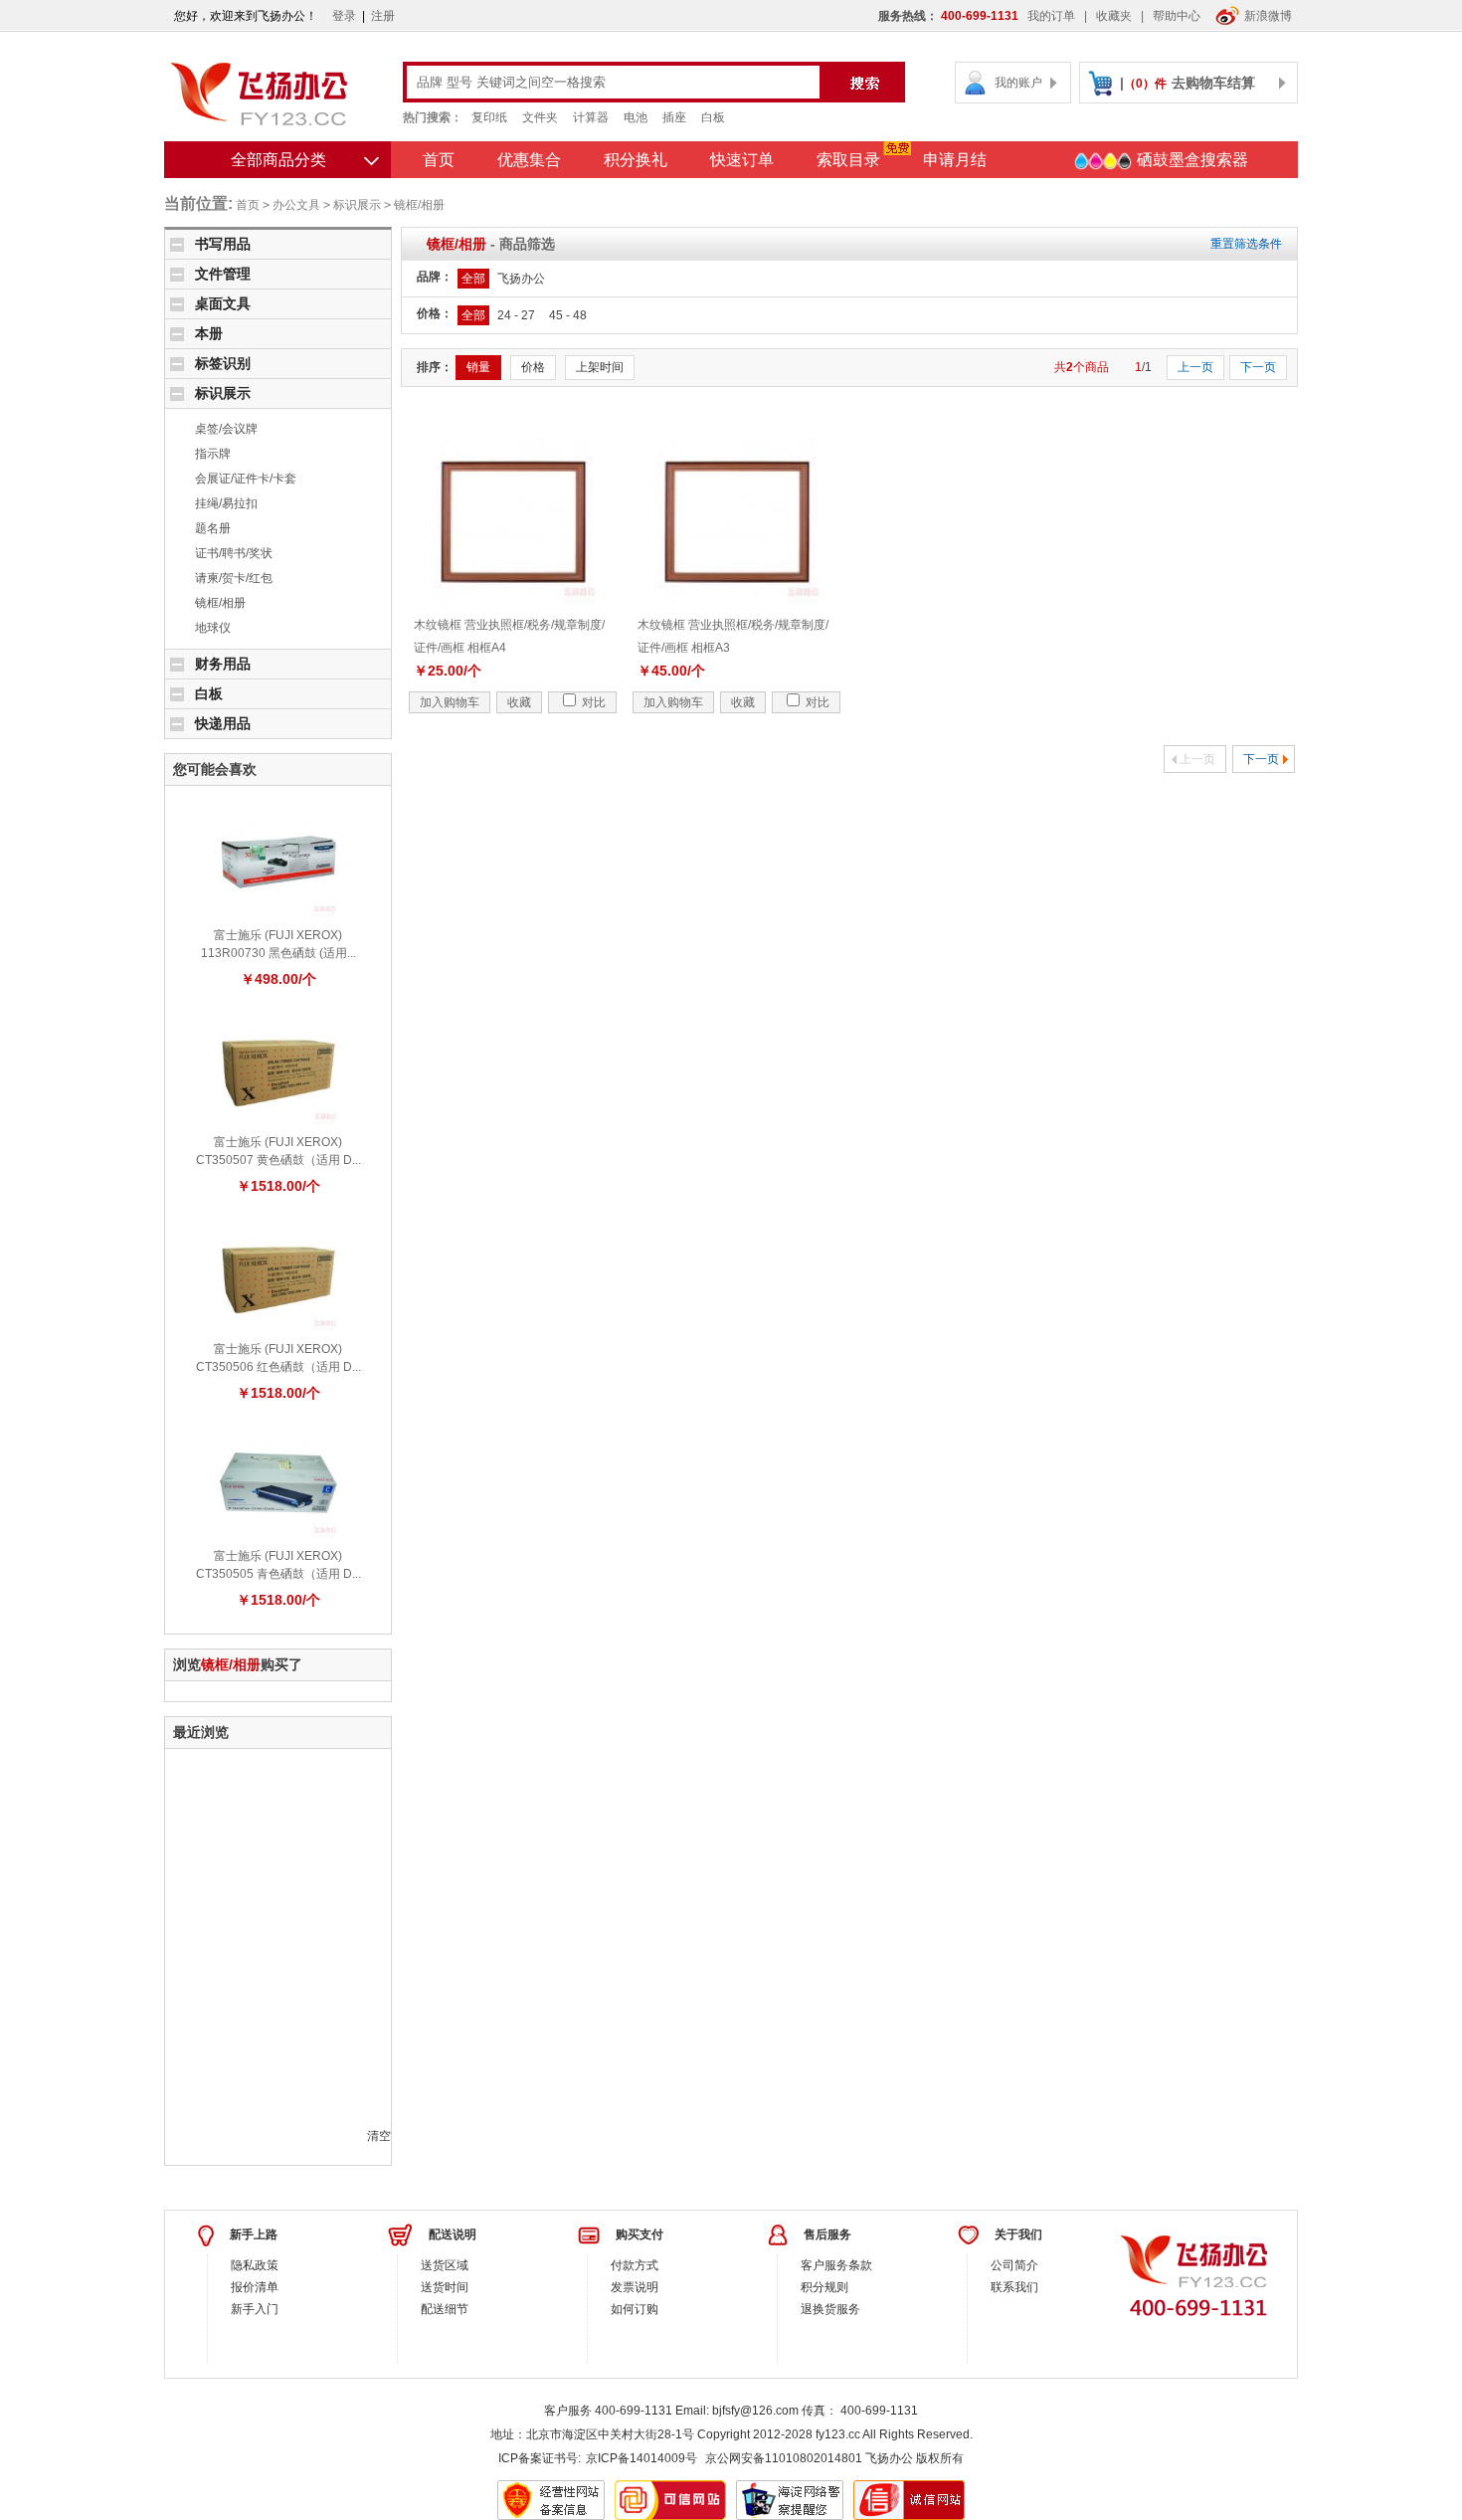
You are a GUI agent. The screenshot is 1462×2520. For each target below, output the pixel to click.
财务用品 (223, 664)
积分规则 (824, 2287)
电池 (636, 117)
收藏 (519, 702)
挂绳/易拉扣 (226, 503)
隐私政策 (255, 2265)
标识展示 (357, 205)
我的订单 (1051, 16)
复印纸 (489, 117)
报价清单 (255, 2287)
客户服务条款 (836, 2265)
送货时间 (445, 2287)
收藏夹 (1114, 16)
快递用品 (223, 723)
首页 (439, 160)
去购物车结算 (1213, 83)
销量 (478, 367)
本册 (209, 333)
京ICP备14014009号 (641, 2458)
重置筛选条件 (1246, 244)
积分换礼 (636, 160)
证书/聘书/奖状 (234, 553)
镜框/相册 (419, 205)
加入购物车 (450, 702)
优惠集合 (529, 160)
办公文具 (296, 205)
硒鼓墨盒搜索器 (1190, 160)
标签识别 (223, 363)
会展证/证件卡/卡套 (246, 479)
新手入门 (255, 2309)
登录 (344, 16)
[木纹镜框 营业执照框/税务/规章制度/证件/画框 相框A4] (513, 521)
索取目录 (848, 160)
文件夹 (540, 117)
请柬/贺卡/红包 (234, 578)
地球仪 (213, 628)
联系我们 (1014, 2287)
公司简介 (1014, 2265)
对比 (592, 702)
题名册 (213, 528)
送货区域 (445, 2265)
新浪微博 (1268, 16)
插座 (674, 117)
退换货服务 (830, 2309)
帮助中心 (1177, 16)
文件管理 (223, 274)
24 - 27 (516, 315)
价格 (533, 367)
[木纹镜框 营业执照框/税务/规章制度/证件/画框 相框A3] (737, 521)
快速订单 (742, 160)
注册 (383, 16)
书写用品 (223, 244)
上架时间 (600, 367)
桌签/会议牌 (226, 429)
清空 (379, 2136)
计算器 (591, 117)
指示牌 (213, 454)
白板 (713, 117)
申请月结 (955, 160)
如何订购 (635, 2309)
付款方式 (635, 2265)
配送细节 (445, 2309)
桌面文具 (223, 303)
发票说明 (635, 2287)
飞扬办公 (521, 279)
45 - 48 (568, 315)
